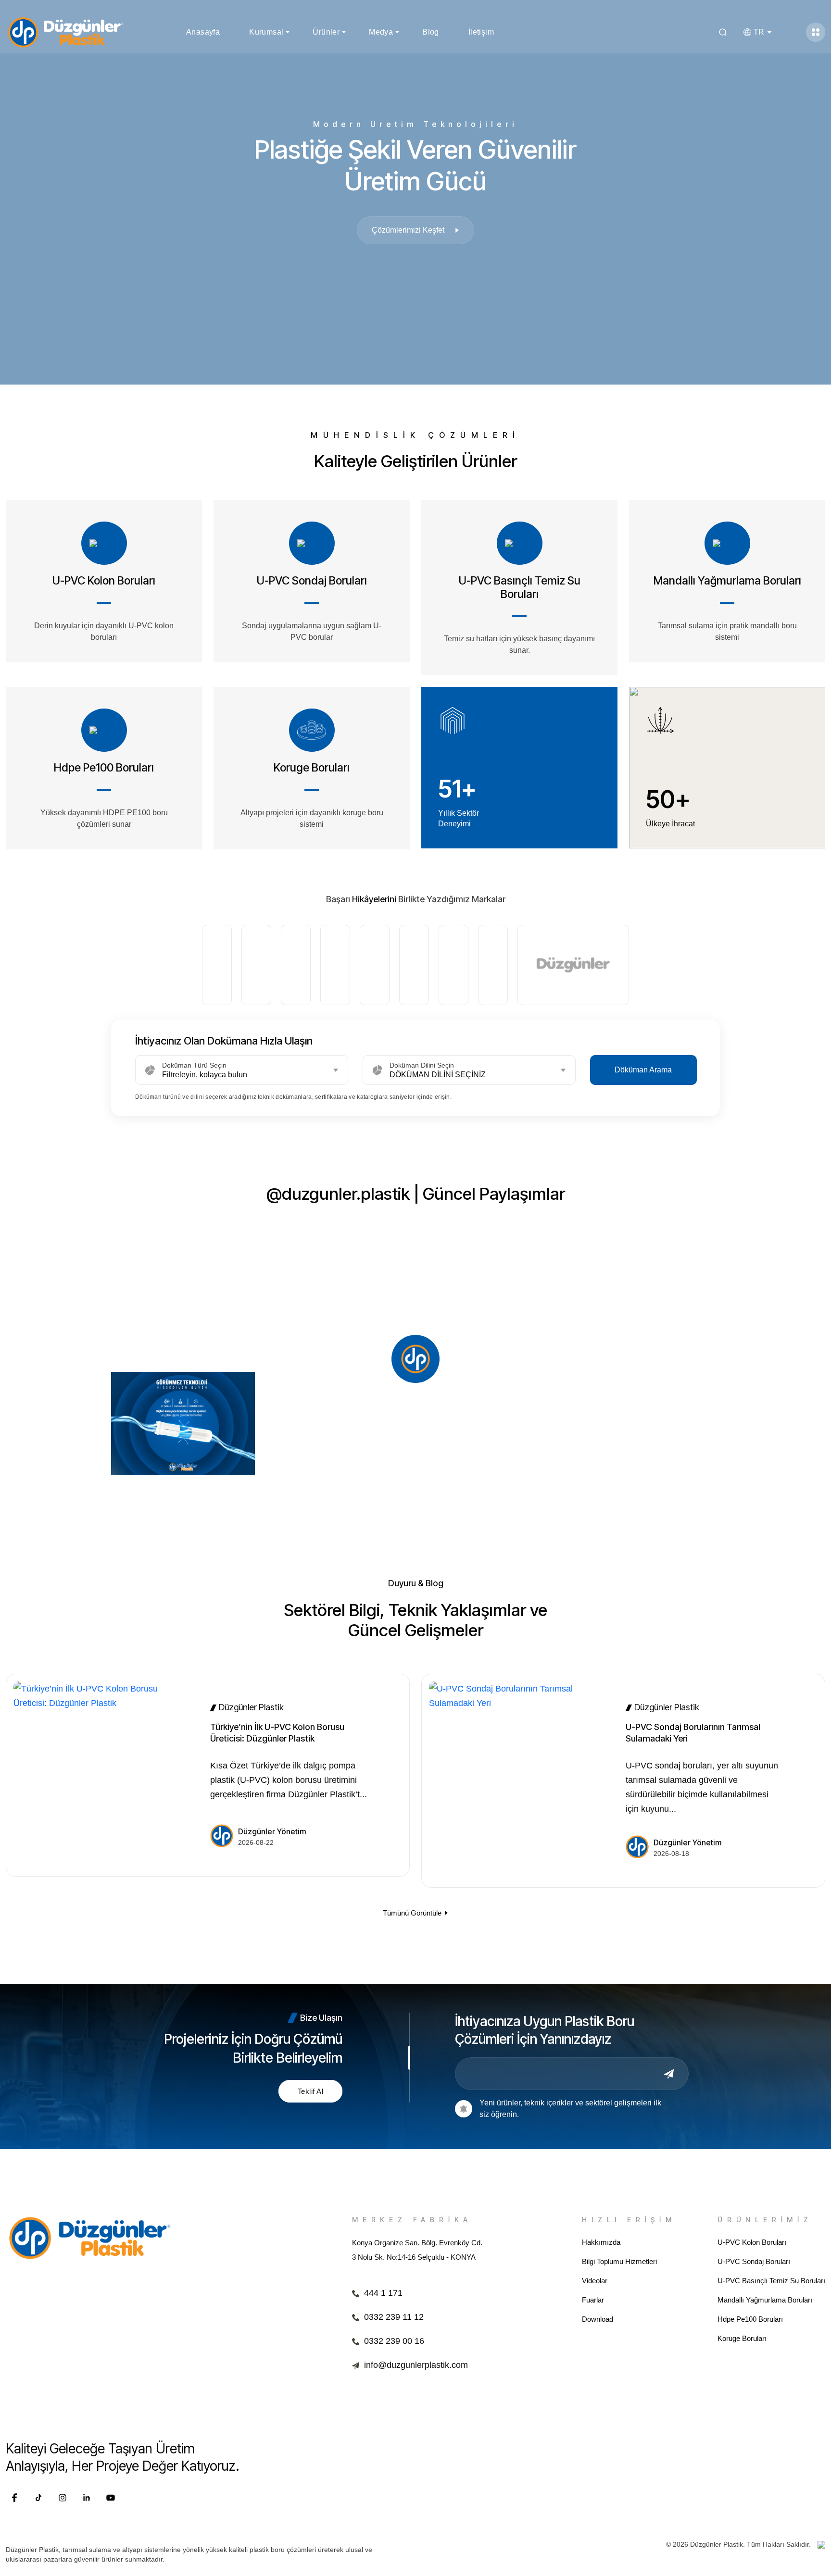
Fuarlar (593, 2300)
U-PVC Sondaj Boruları (754, 2261)
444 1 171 (383, 2293)
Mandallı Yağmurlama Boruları (765, 2300)
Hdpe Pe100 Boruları (750, 2319)
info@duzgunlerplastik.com (416, 2365)
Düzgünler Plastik (251, 1707)
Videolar (595, 2281)
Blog (431, 32)
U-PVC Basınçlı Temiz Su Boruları (771, 2281)
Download (598, 2319)
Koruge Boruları (742, 2338)
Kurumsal (266, 32)
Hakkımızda (601, 2242)
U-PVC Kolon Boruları (752, 2242)
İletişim (481, 32)
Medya (381, 32)
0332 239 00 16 (394, 2341)
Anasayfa (203, 32)
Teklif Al (310, 2091)
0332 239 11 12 (394, 2317)
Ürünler (326, 32)
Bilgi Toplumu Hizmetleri (619, 2261)
